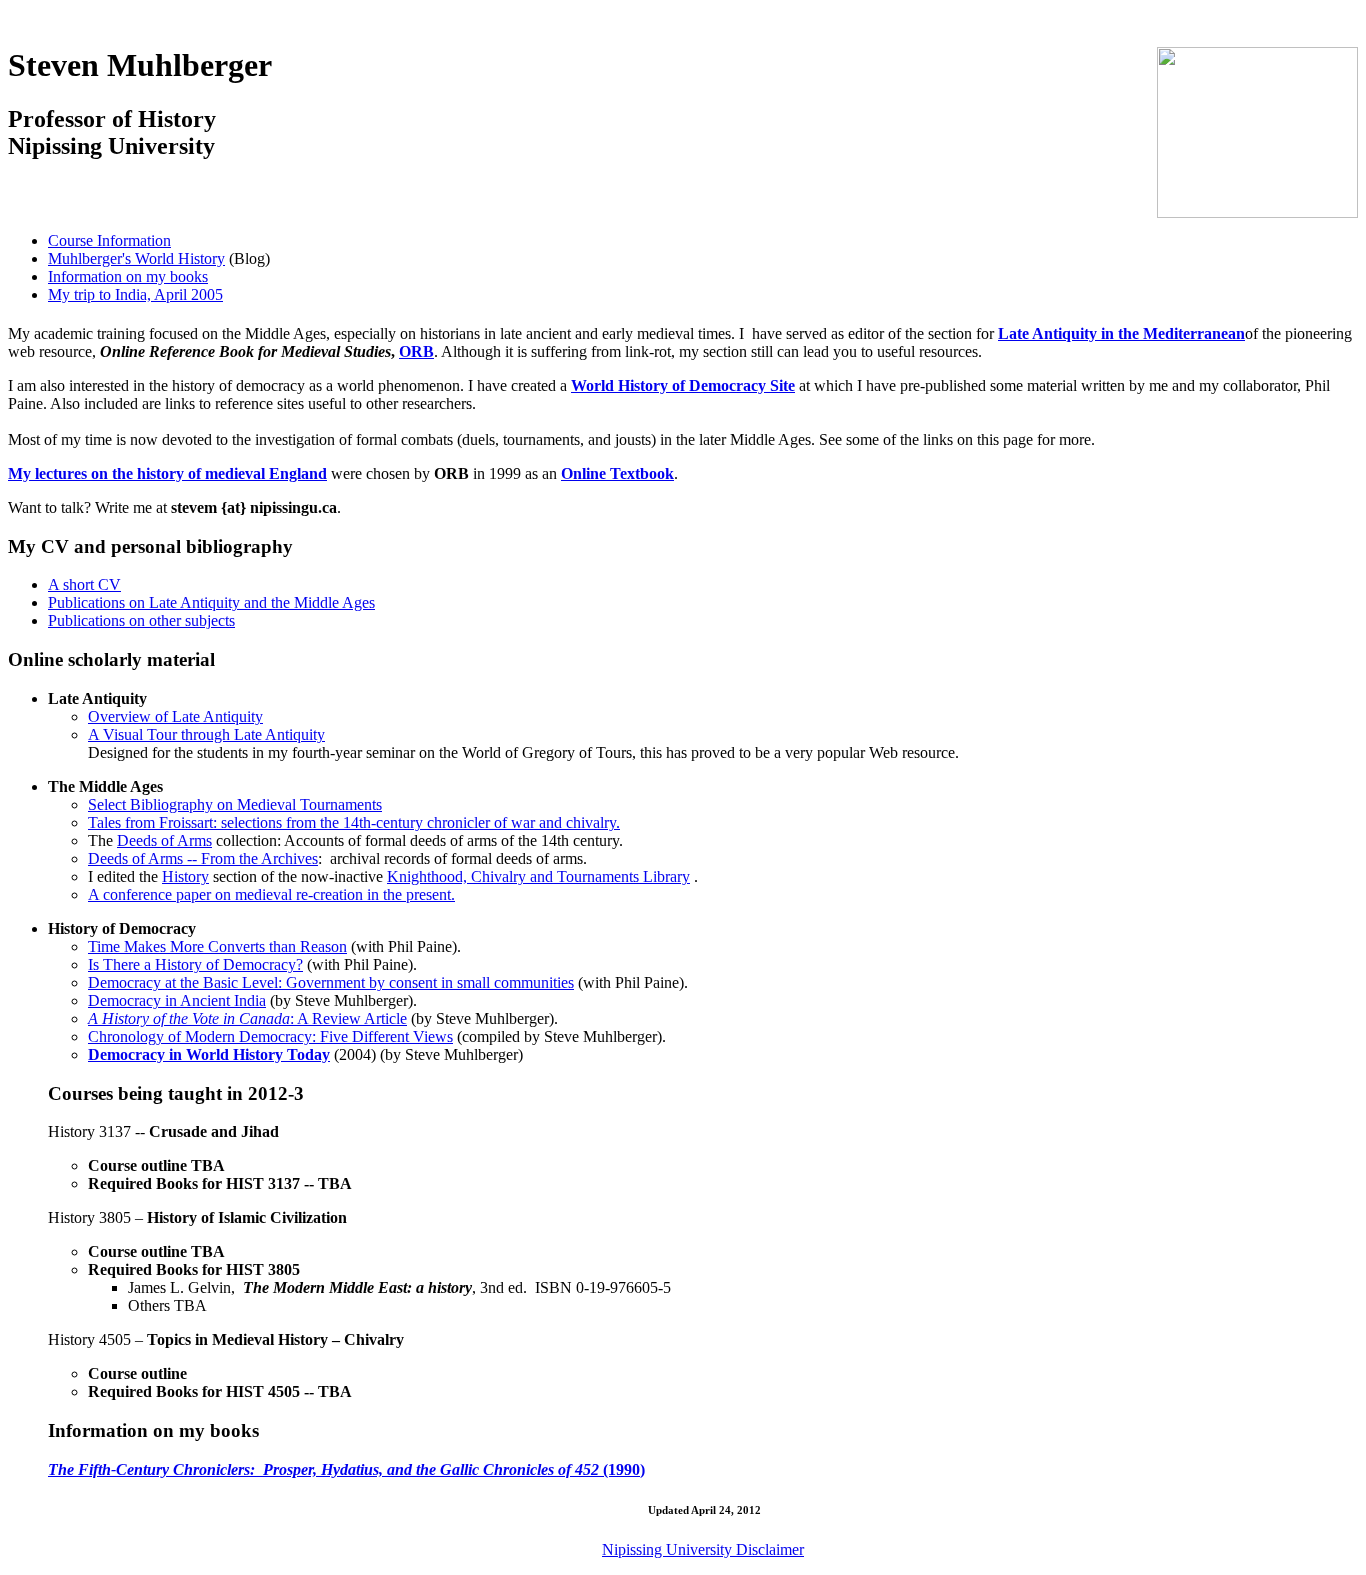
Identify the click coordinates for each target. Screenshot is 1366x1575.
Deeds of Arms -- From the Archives (203, 858)
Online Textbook (617, 473)
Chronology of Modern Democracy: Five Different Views (270, 1036)
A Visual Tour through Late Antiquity (206, 734)
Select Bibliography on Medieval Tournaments (235, 804)
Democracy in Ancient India (177, 1000)
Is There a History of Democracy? (195, 964)
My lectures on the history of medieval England (167, 473)
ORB (416, 351)
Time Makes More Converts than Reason (217, 946)
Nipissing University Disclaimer (703, 1549)
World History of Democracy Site (683, 385)
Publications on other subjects (141, 620)
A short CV (84, 584)
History (185, 876)
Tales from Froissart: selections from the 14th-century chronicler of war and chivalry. (354, 822)
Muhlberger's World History (136, 258)
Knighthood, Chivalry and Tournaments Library (538, 876)
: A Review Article (247, 1018)
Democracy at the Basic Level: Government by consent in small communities (331, 982)
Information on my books (128, 276)
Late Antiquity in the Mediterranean (1121, 333)
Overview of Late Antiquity (175, 716)
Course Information (109, 240)
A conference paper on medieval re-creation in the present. (271, 894)
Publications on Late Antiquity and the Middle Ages (211, 602)
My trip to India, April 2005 (135, 294)
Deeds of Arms (164, 840)
